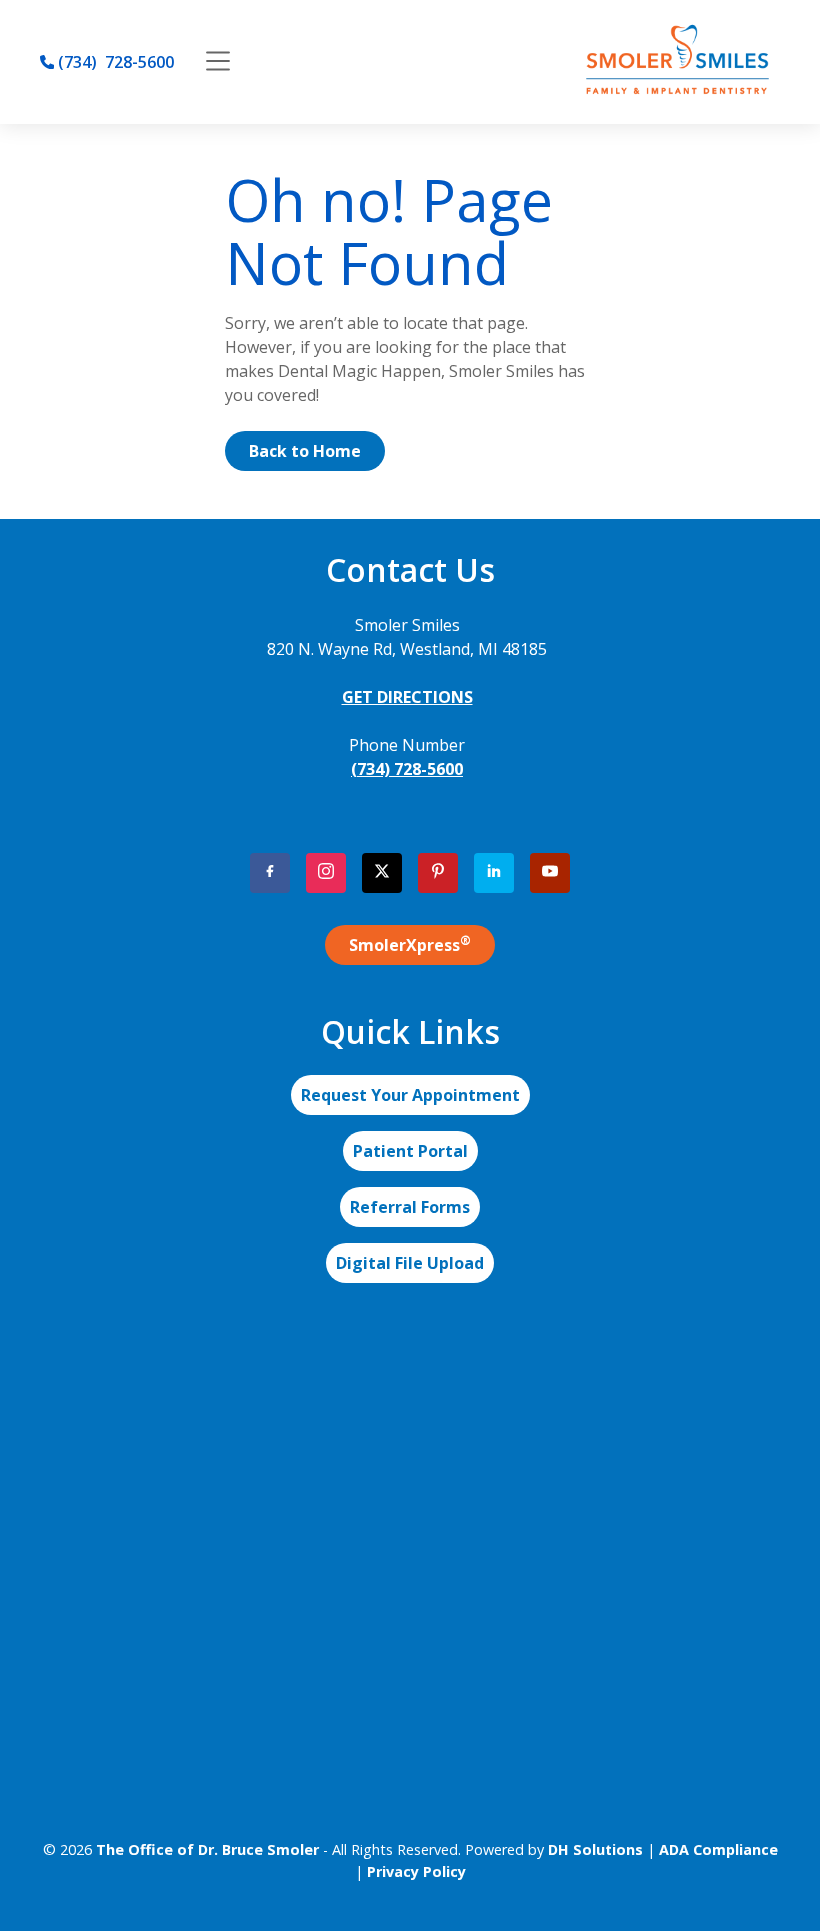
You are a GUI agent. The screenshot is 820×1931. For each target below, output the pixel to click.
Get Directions (407, 697)
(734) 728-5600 (407, 769)
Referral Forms (410, 1207)
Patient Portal (410, 1151)
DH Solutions (595, 1849)
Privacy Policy (416, 1871)
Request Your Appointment (410, 1095)
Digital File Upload (410, 1263)
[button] (218, 62)
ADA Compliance (718, 1849)
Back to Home (305, 451)
